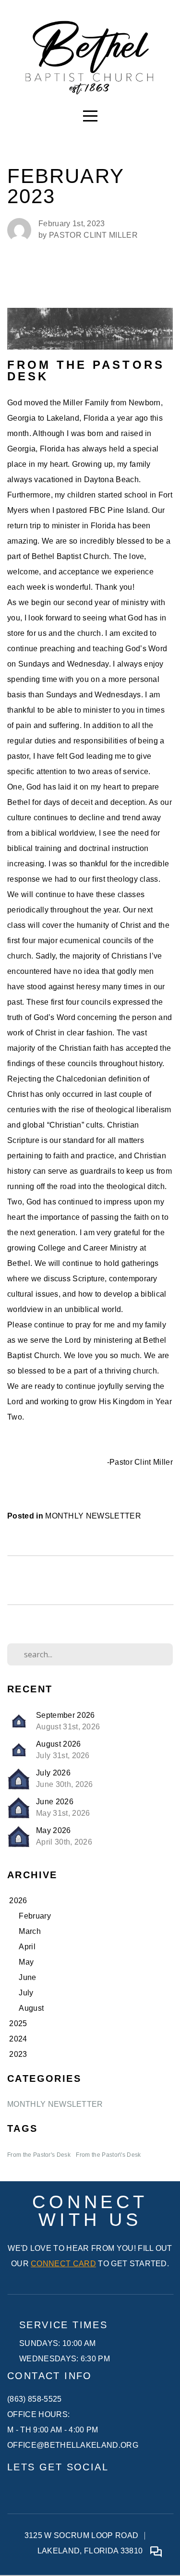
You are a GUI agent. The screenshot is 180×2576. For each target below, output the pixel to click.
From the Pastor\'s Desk (108, 2155)
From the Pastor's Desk (39, 2155)
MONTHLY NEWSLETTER (93, 1516)
